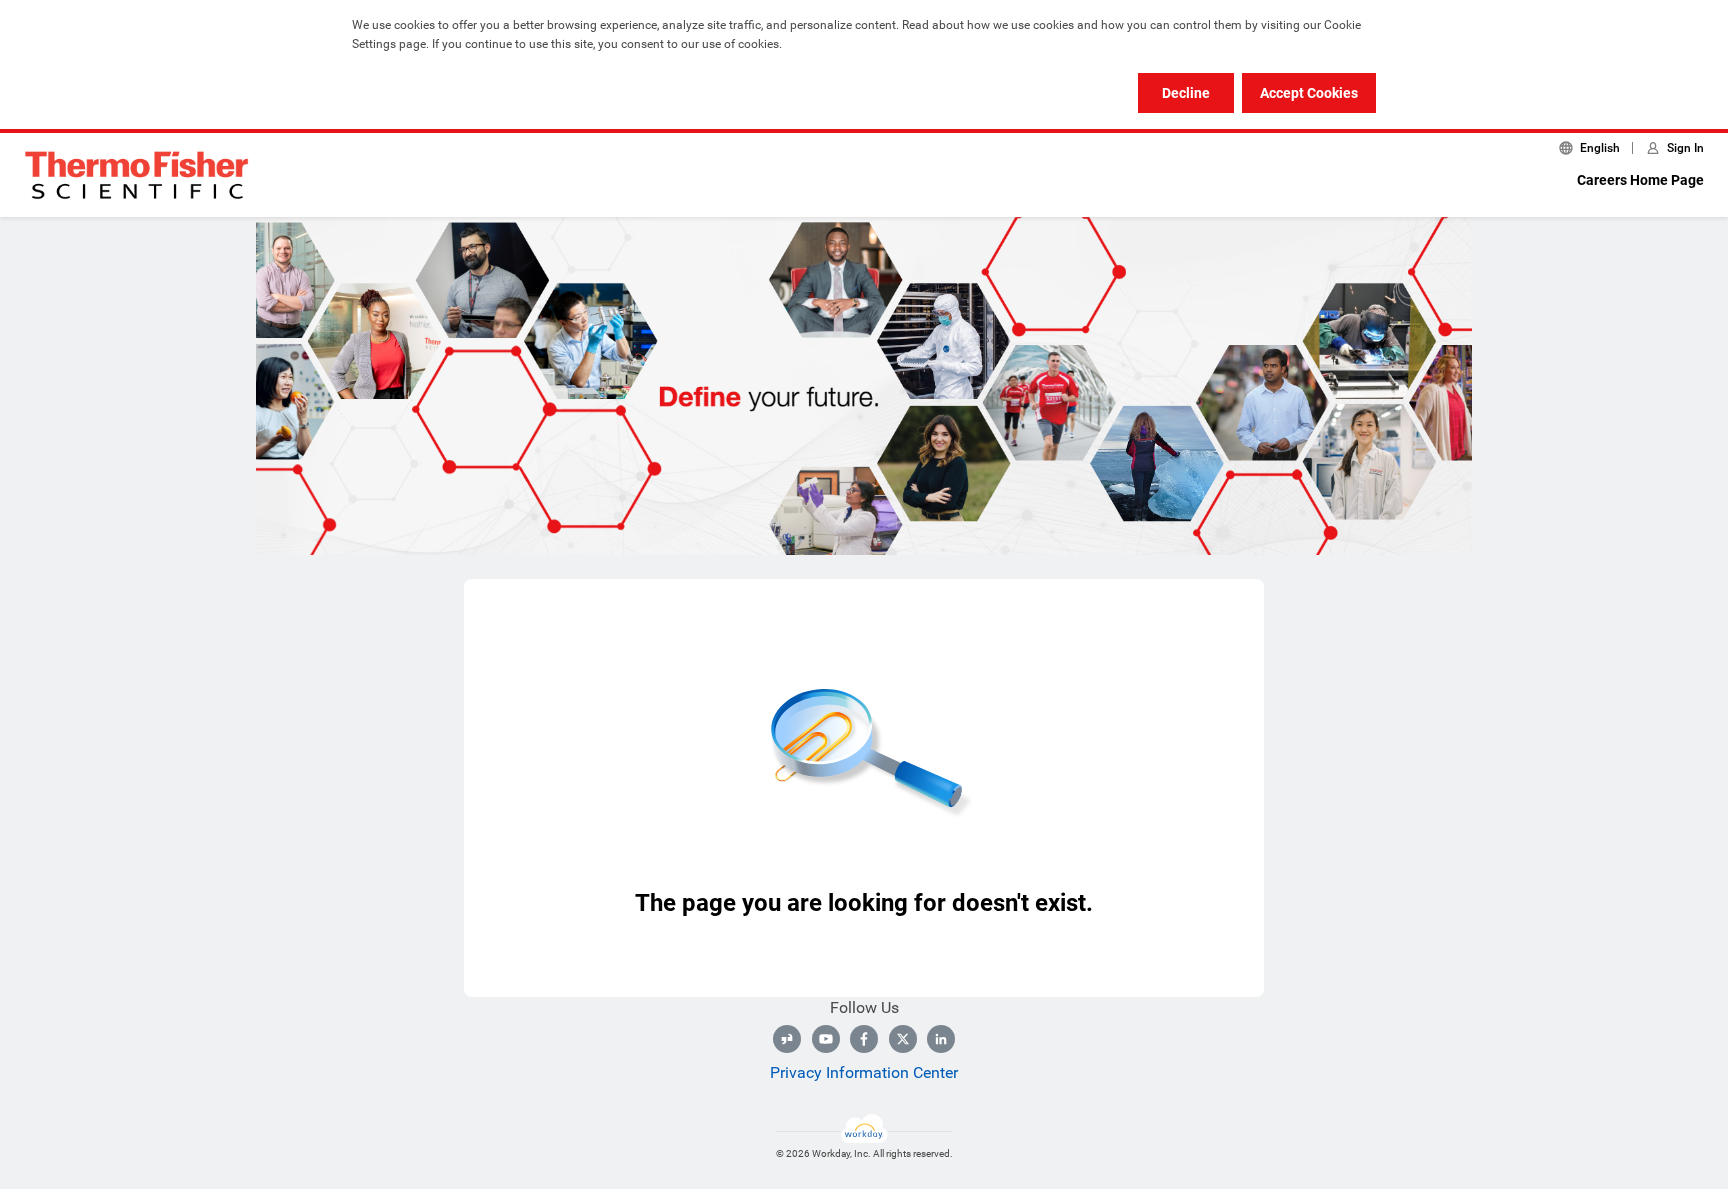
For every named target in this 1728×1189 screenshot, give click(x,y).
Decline (1186, 93)
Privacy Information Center (864, 1072)
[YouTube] (826, 1039)
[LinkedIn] (941, 1039)
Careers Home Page (1640, 180)
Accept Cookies (1309, 93)
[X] (903, 1039)
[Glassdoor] (787, 1039)
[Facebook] (864, 1039)
